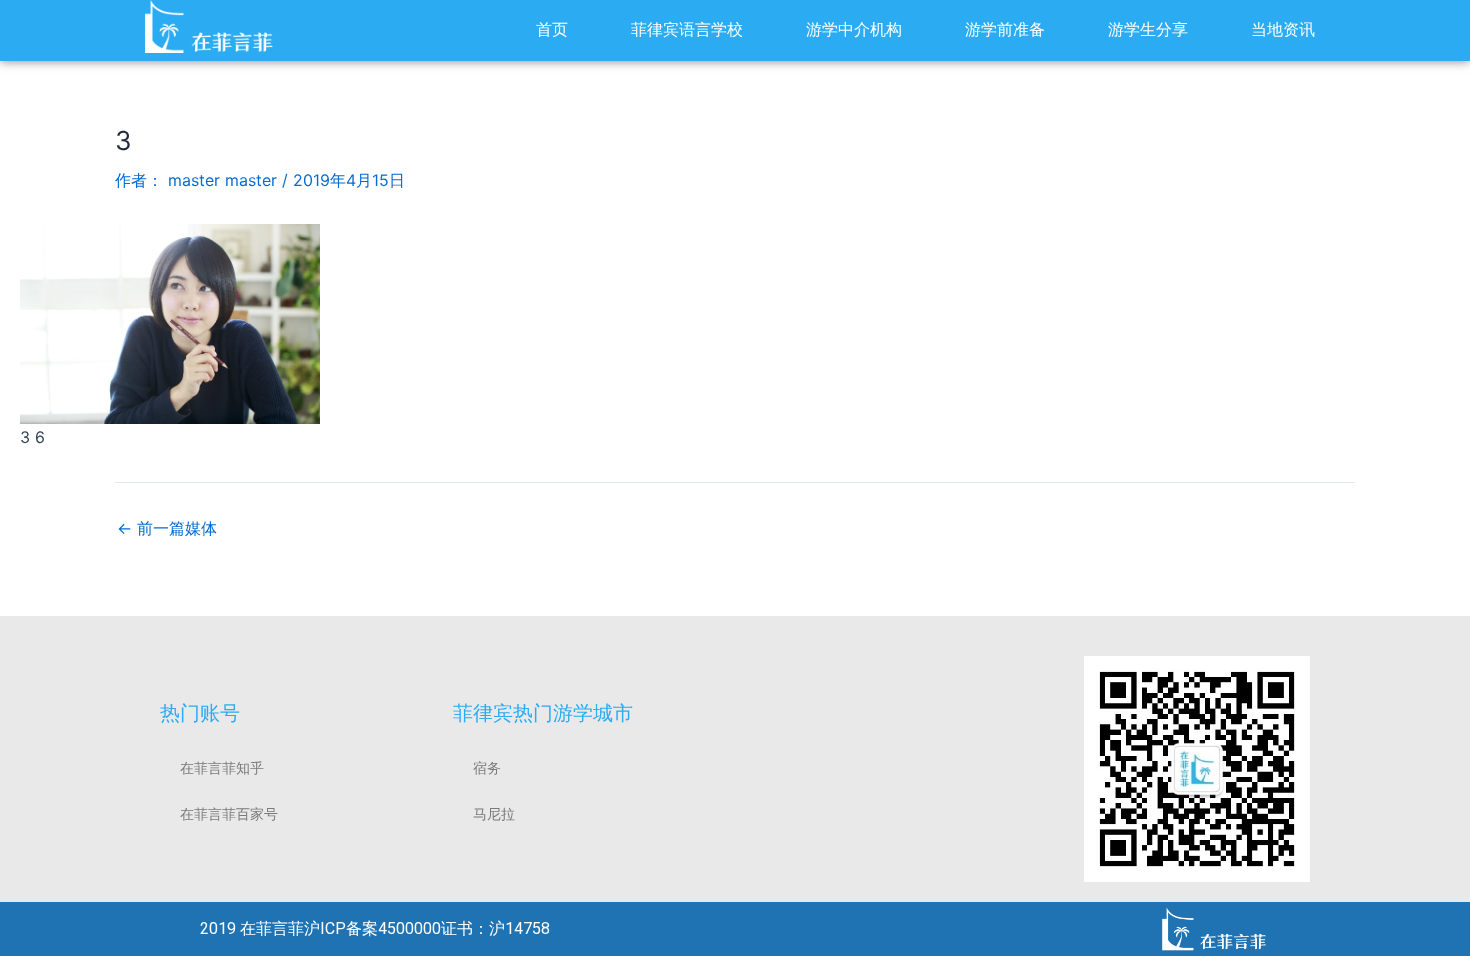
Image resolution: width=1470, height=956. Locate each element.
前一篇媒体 (167, 528)
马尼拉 (494, 814)
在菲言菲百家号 (229, 814)
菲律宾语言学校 (687, 29)
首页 (552, 29)
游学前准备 (1005, 29)
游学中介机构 (854, 29)
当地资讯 (1283, 29)
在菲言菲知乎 (222, 768)
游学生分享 (1148, 29)
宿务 (487, 768)
